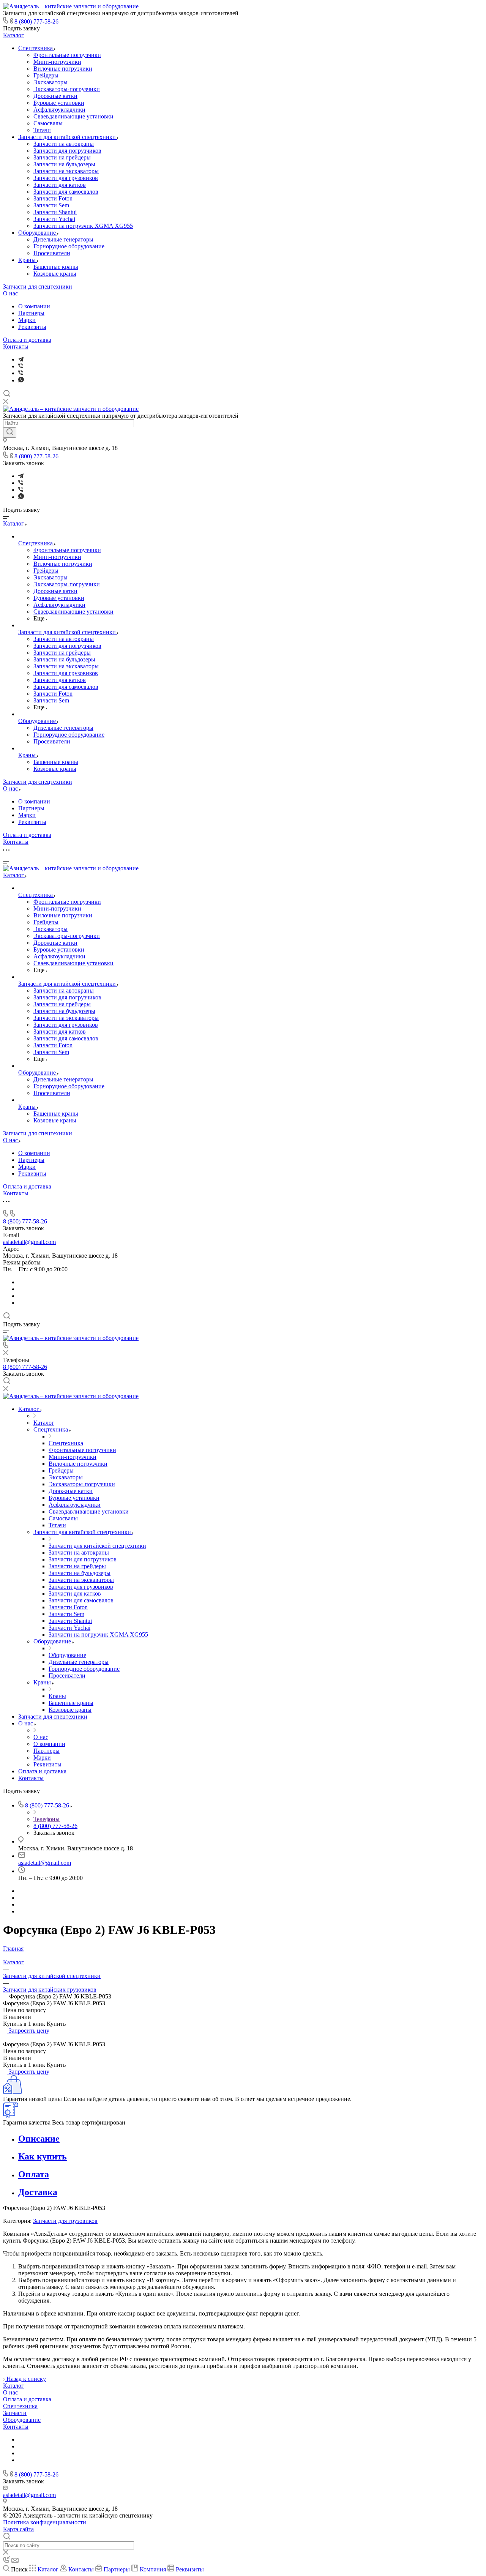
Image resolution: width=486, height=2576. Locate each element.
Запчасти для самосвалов (66, 192)
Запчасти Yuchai (54, 219)
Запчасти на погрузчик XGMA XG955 (83, 226)
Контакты (16, 346)
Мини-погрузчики (57, 62)
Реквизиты (32, 327)
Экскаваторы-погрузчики (67, 89)
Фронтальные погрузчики (67, 55)
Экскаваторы (50, 82)
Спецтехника (36, 48)
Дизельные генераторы (63, 239)
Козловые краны (55, 274)
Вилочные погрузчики (63, 69)
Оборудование (38, 233)
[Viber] (21, 366)
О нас (10, 293)
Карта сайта (18, 2529)
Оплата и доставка (27, 340)
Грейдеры (46, 75)
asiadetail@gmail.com (29, 1242)
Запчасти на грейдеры (62, 157)
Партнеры (31, 313)
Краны (28, 260)
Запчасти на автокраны (64, 144)
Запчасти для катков (60, 185)
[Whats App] (21, 380)
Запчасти (15, 2413)
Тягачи (42, 130)
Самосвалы (48, 123)
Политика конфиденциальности (45, 2522)
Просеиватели (52, 253)
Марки (27, 320)
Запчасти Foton (53, 198)
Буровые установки (59, 103)
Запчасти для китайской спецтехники (68, 137)
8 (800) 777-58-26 (36, 21)
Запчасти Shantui (55, 212)
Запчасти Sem (51, 205)
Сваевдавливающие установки (73, 116)
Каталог (13, 35)
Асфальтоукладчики (59, 110)
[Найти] (10, 432)
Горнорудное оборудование (69, 246)
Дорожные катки (55, 96)
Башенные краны (56, 267)
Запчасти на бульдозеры (64, 164)
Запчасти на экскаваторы (66, 171)
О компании (34, 306)
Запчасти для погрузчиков (67, 151)
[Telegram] (21, 359)
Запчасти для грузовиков (66, 178)
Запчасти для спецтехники (38, 286)
